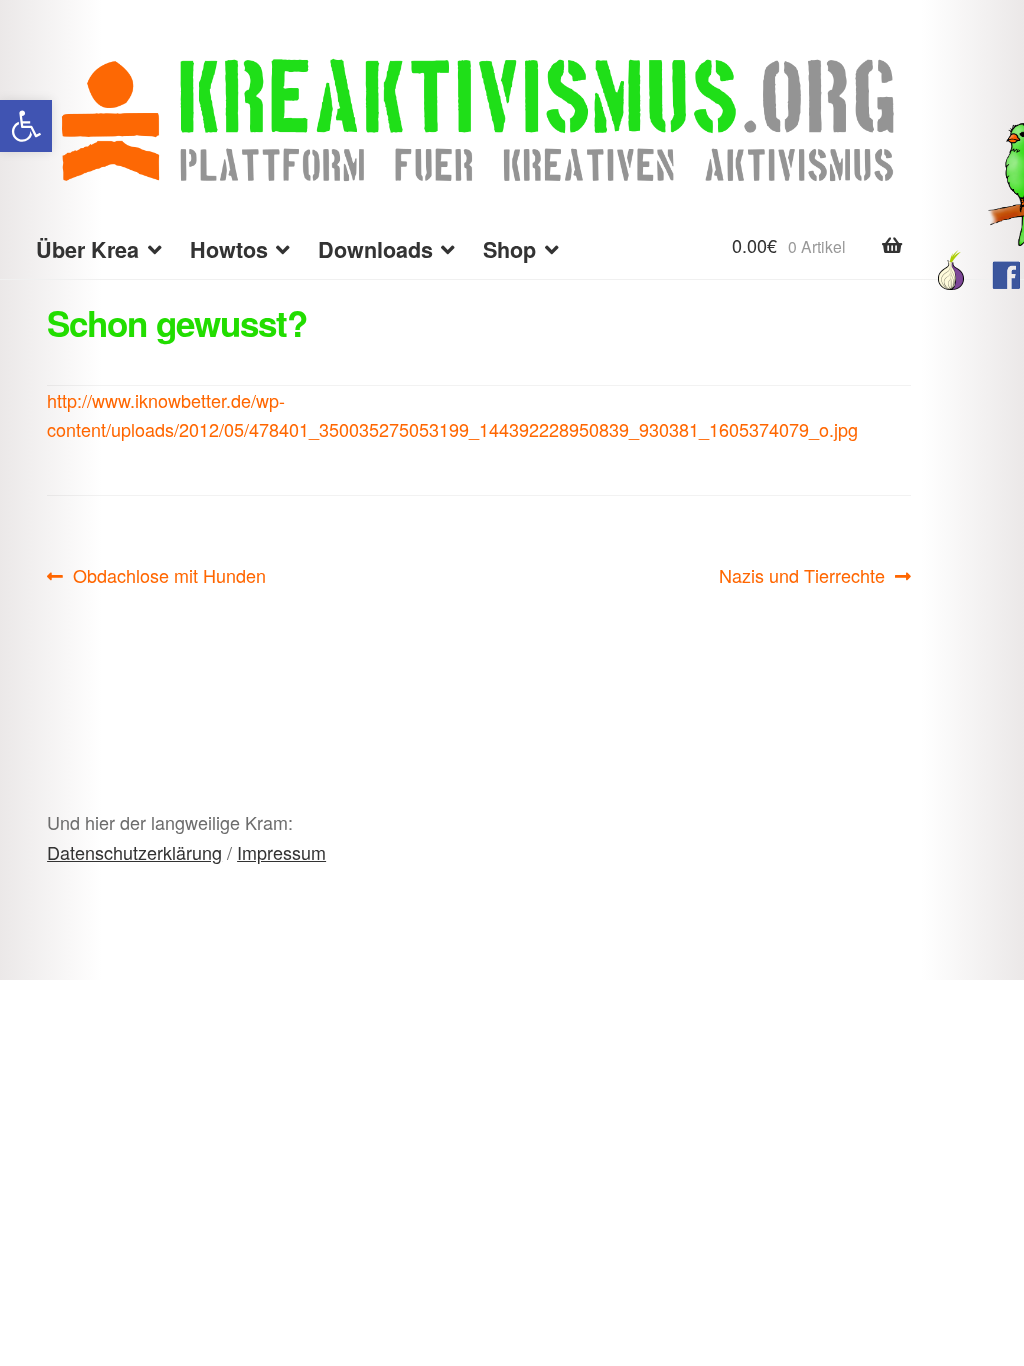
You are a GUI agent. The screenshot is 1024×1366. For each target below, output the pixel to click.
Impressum (281, 852)
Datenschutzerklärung (134, 852)
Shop (509, 249)
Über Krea (87, 249)
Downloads (375, 249)
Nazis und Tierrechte (802, 576)
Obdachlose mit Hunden (169, 576)
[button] (26, 126)
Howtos (229, 249)
